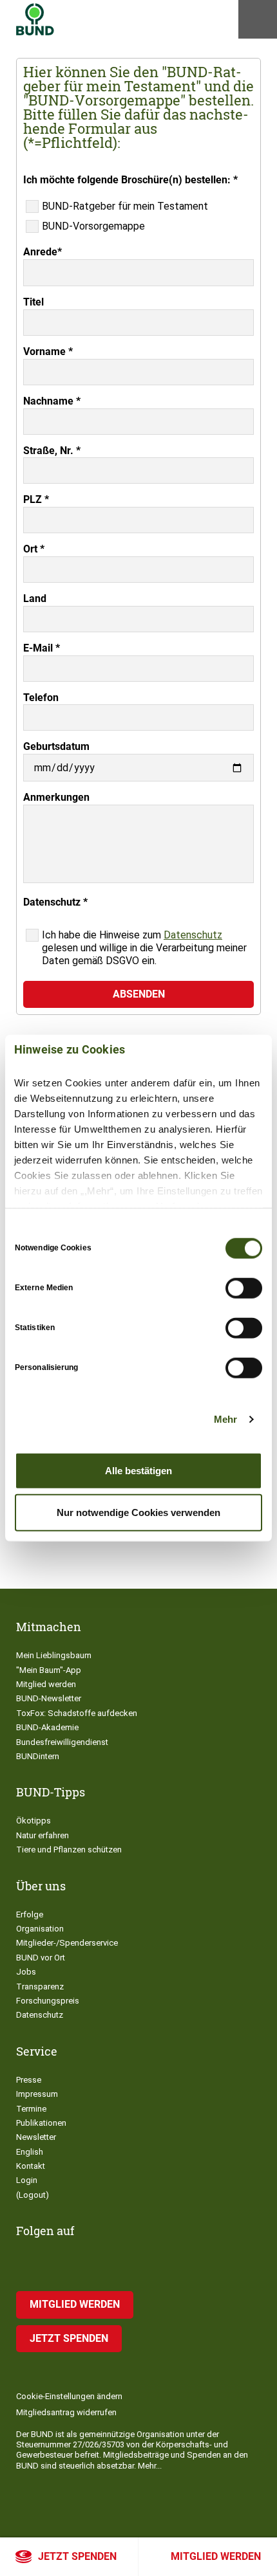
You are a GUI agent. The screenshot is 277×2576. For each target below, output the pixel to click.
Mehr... (150, 2466)
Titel (33, 302)
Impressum (37, 2094)
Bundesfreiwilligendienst (62, 1742)
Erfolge (30, 1914)
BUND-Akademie (47, 1727)
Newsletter (36, 2137)
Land (35, 598)
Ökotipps (33, 1821)
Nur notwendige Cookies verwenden (138, 1512)
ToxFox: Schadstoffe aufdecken (77, 1713)
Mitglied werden (216, 2556)
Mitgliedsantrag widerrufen (66, 2412)
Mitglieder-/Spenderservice (67, 1943)
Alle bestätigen (138, 1470)
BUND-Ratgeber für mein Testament (125, 206)
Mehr (225, 1419)
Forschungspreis (48, 2001)
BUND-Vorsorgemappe (93, 226)
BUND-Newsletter (49, 1698)
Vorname (48, 352)
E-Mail (42, 648)
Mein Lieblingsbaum (54, 1655)
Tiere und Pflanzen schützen (69, 1850)
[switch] (244, 1288)
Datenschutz (193, 935)
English (30, 2152)
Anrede (43, 252)
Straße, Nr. (52, 451)
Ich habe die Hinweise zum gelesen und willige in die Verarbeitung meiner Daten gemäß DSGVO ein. (144, 948)
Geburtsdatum (56, 746)
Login (27, 2180)
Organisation (40, 1929)
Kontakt (31, 2166)
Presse (29, 2080)
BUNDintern (38, 1756)
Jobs (26, 1972)
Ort (34, 549)
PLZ (36, 499)
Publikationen (41, 2123)
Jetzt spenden (77, 2556)
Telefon (41, 698)
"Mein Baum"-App (49, 1670)
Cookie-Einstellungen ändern (69, 2396)
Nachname (52, 401)
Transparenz (40, 1987)
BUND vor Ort (41, 1958)
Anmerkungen (56, 797)
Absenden (139, 994)
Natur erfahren (43, 1835)
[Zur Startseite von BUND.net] (35, 19)
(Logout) (33, 2195)
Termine (31, 2109)
